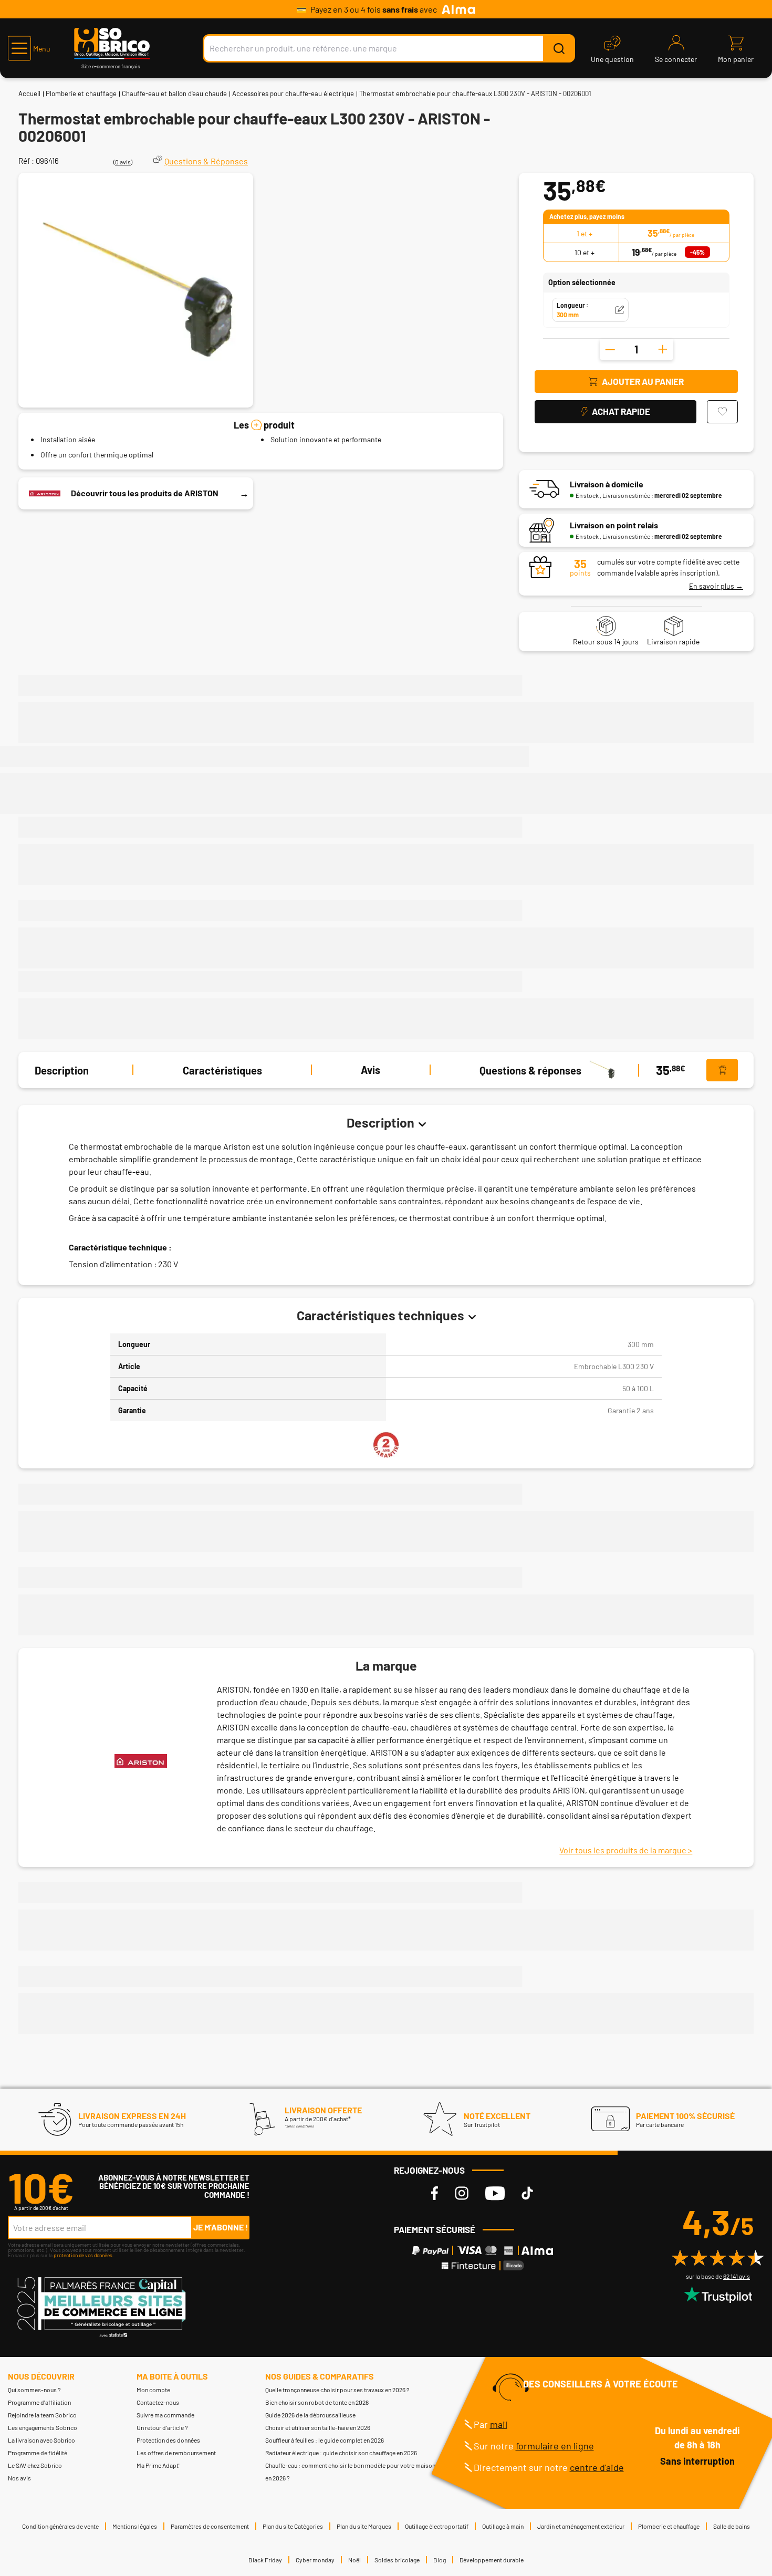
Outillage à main (503, 2526)
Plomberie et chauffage (81, 93)
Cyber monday (315, 2560)
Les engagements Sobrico (43, 2427)
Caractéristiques (222, 1070)
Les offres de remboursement (176, 2453)
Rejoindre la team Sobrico (42, 2415)
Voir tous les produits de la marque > (626, 1850)
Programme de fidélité (38, 2453)
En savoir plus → (716, 586)
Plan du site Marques (364, 2526)
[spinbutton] (637, 349)
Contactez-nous (158, 2402)
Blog (440, 2560)
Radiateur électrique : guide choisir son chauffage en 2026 (341, 2453)
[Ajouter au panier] (722, 1070)
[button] (29, 48)
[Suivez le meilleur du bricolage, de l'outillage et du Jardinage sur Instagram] (462, 2193)
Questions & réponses (530, 1070)
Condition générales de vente (60, 2526)
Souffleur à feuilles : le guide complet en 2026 (325, 2440)
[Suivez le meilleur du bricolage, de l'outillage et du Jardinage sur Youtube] (495, 2193)
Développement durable (492, 2560)
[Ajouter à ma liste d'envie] (722, 412)
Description (62, 1070)
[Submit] (559, 48)
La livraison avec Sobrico (41, 2440)
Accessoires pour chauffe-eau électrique (293, 93)
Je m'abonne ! (221, 2227)
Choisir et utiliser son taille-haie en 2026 (318, 2427)
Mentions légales (135, 2526)
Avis (371, 1070)
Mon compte (153, 2390)
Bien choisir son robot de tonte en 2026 (317, 2402)
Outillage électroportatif (437, 2526)
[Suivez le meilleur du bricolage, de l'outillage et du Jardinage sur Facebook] (435, 2193)
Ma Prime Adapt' (158, 2465)
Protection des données (168, 2440)
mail (499, 2424)
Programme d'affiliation (39, 2402)
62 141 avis (737, 2276)
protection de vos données (83, 2255)
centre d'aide (597, 2467)
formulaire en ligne (555, 2446)
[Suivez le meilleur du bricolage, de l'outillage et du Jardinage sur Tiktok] (527, 2193)
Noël (354, 2560)
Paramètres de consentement (210, 2526)
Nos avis (19, 2478)
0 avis (123, 162)
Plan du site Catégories (293, 2526)
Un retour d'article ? (162, 2427)
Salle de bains (732, 2526)
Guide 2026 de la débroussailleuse (310, 2415)
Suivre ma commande (165, 2415)
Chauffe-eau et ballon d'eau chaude (174, 93)
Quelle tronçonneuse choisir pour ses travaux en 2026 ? (337, 2390)
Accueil (29, 93)
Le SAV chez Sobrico (35, 2465)
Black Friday (265, 2560)
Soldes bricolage (397, 2560)
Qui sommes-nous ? (34, 2390)
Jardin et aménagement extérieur (581, 2526)
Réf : (26, 161)
